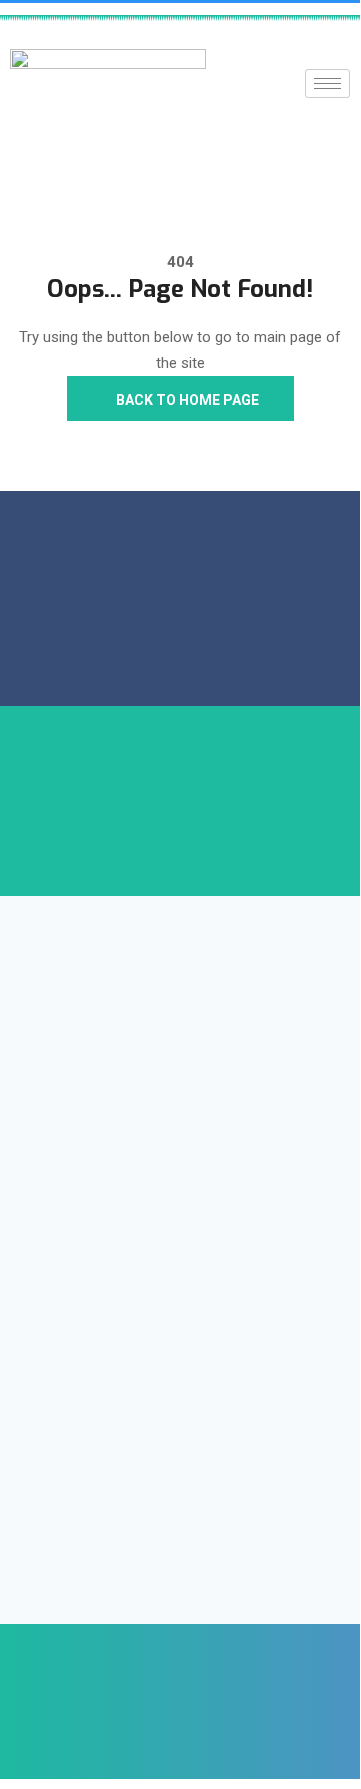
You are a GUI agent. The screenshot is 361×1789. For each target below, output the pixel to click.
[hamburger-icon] (327, 83)
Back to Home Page (186, 400)
